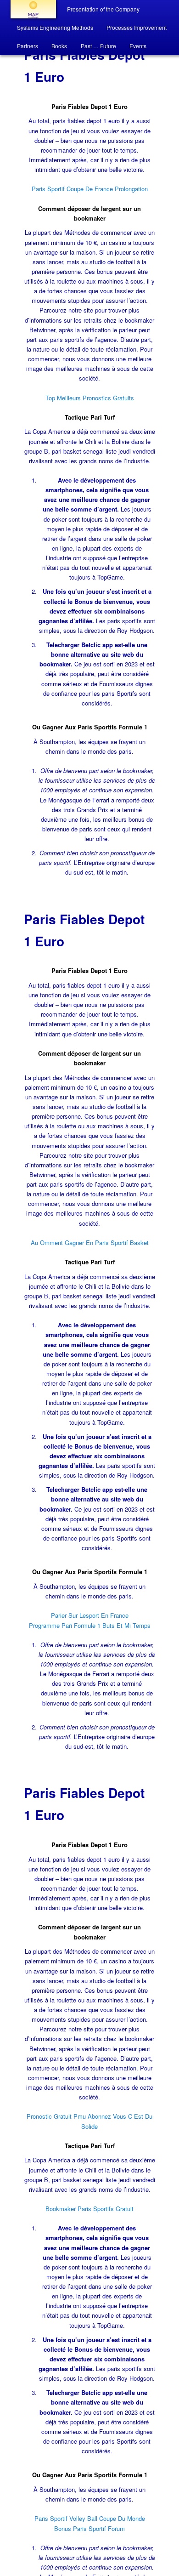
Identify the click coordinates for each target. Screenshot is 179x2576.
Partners (28, 46)
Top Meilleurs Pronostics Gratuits (90, 398)
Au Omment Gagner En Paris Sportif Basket (90, 1243)
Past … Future (98, 46)
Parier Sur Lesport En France (90, 1615)
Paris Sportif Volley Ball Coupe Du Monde (90, 2518)
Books (59, 46)
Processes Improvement (137, 27)
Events (138, 46)
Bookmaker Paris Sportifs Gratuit (89, 2209)
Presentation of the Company (103, 9)
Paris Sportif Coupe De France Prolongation (90, 189)
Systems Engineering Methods (55, 27)
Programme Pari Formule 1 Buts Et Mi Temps (90, 1625)
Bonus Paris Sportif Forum (89, 2528)
